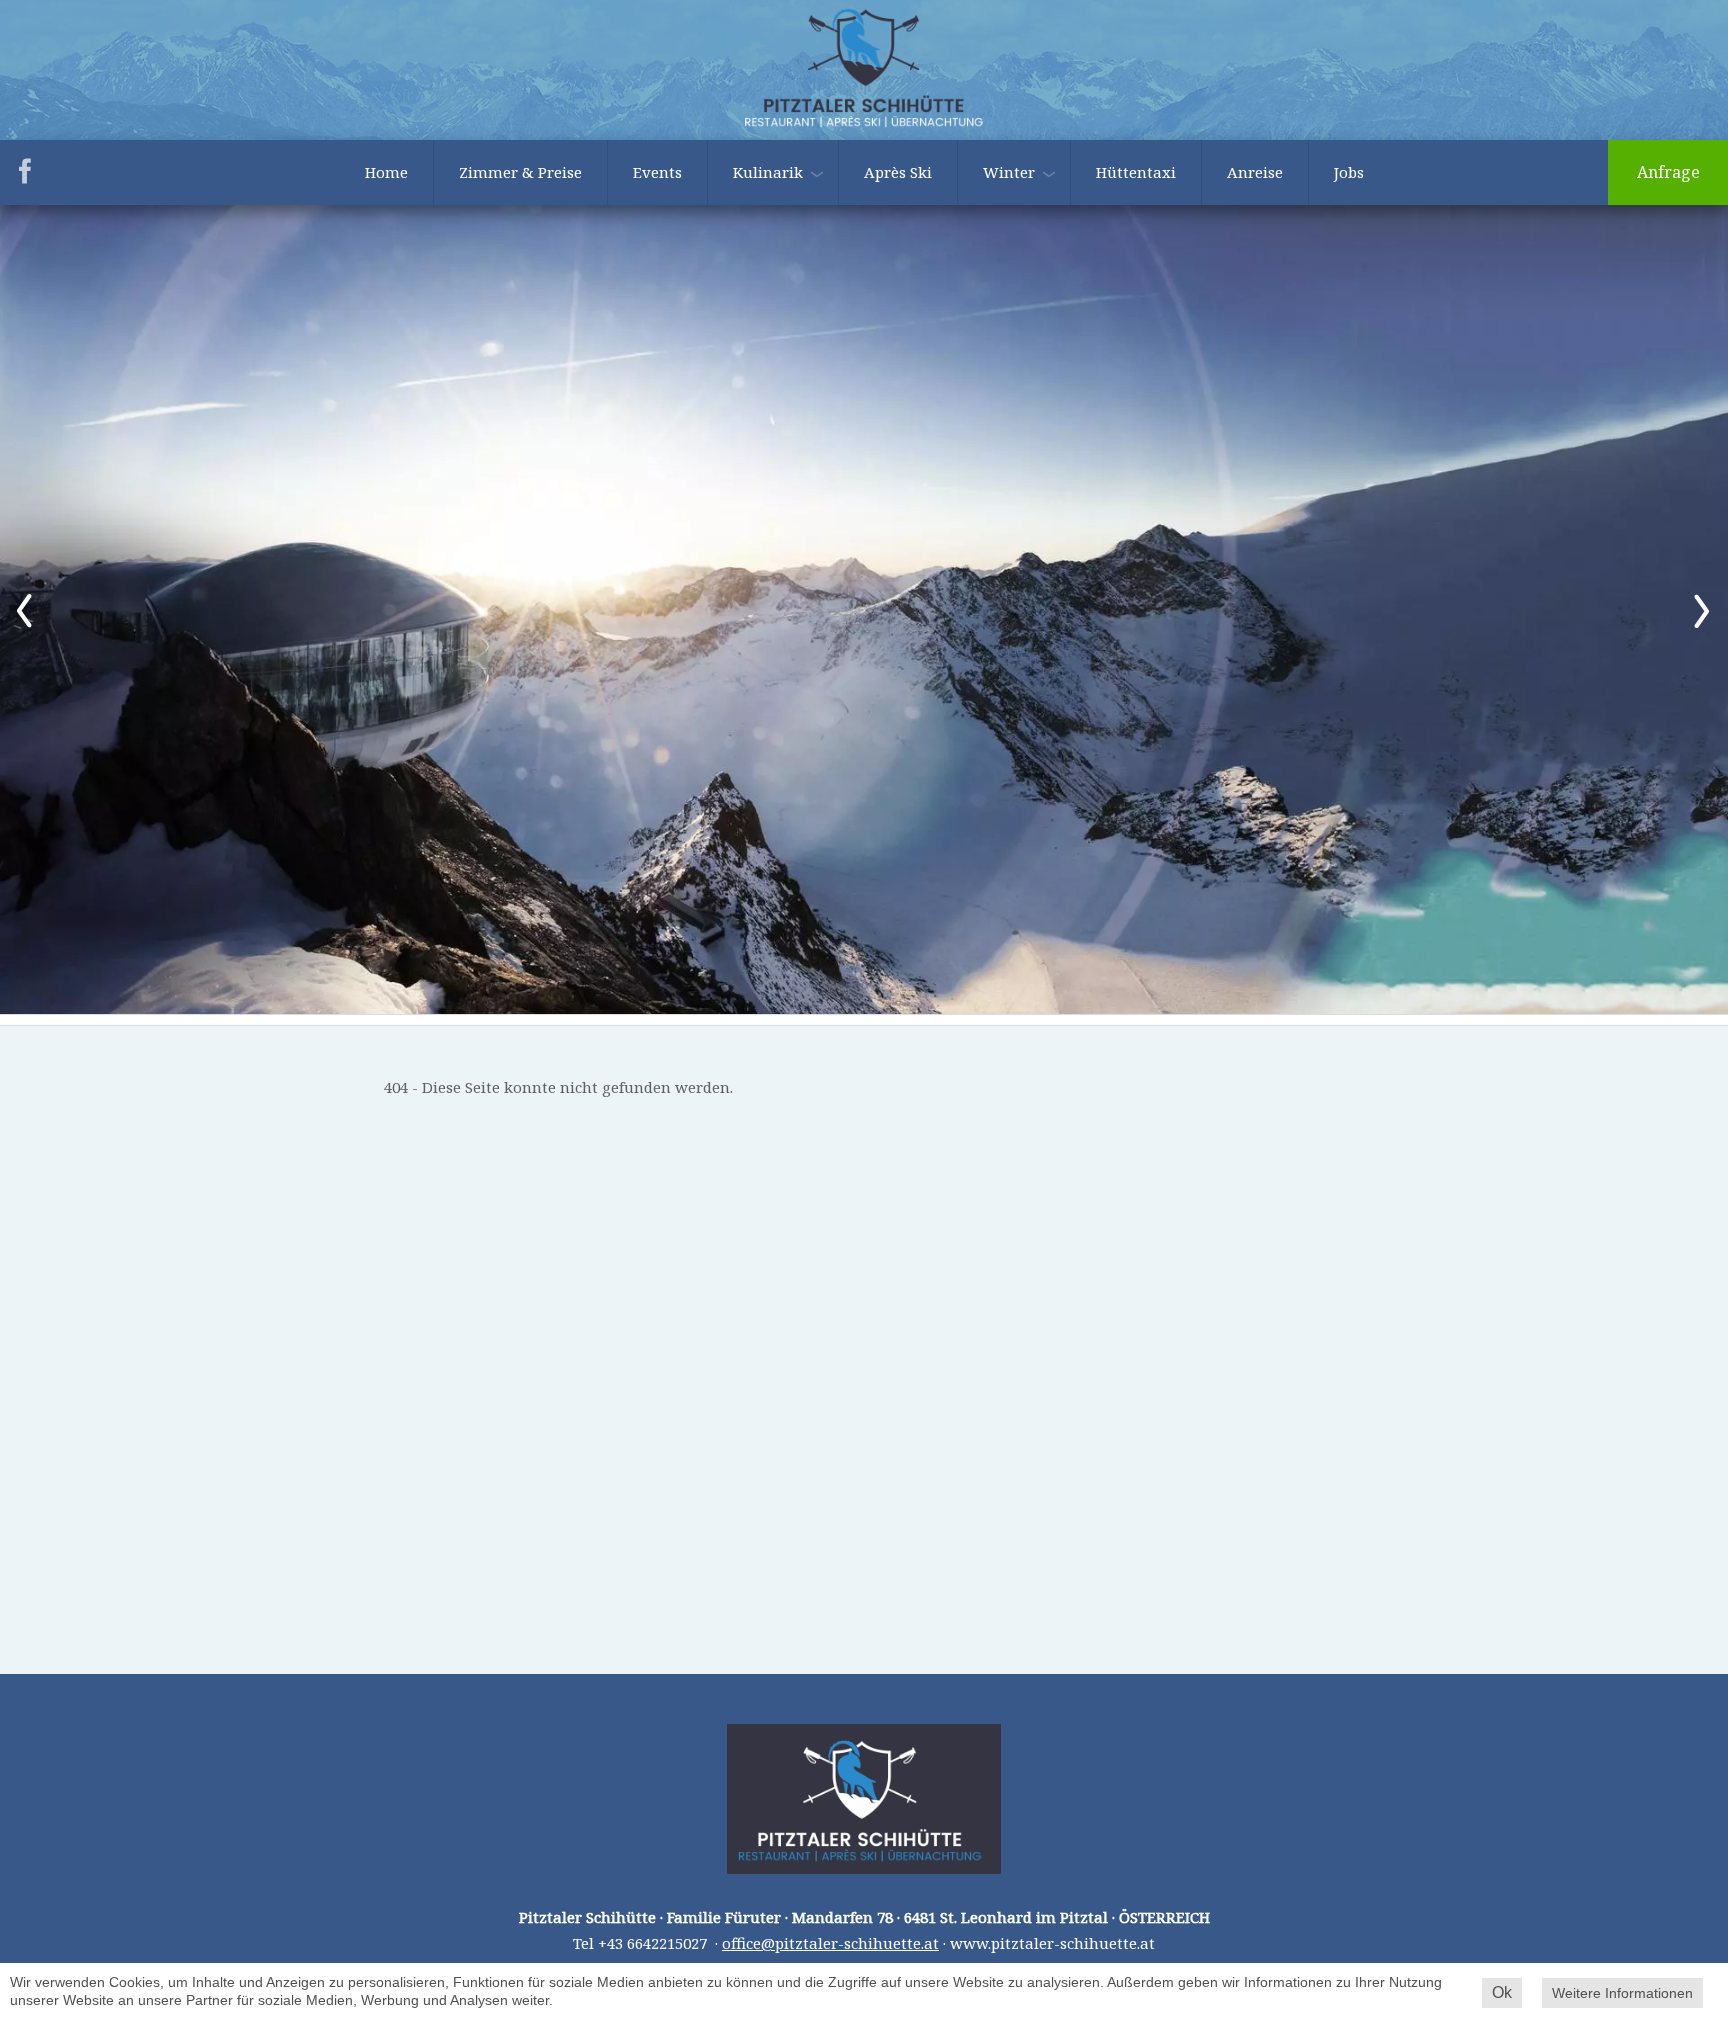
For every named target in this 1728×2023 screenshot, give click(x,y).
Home (386, 172)
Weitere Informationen (1622, 1993)
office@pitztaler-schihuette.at (830, 1943)
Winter (1009, 172)
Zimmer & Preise (520, 172)
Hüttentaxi (1136, 172)
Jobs (1349, 172)
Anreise (1255, 172)
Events (657, 172)
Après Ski (898, 172)
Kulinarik (768, 172)
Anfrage (1668, 172)
